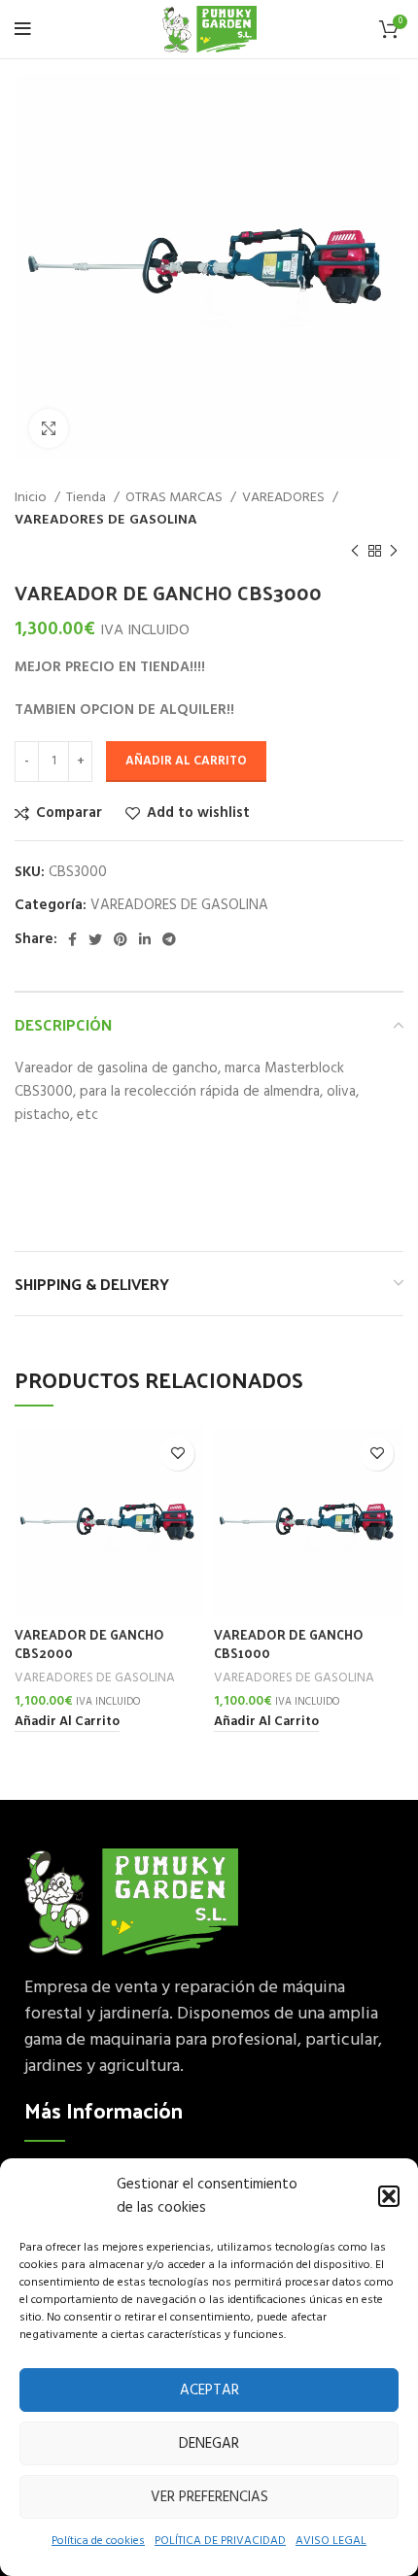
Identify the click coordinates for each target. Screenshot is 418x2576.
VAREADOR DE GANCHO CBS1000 (289, 1644)
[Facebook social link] (72, 939)
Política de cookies (98, 2541)
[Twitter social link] (95, 939)
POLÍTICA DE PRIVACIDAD (220, 2541)
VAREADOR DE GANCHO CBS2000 (89, 1644)
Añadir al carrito (186, 761)
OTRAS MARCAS (175, 498)
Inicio (32, 498)
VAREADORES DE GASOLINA (106, 521)
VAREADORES (285, 498)
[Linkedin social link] (145, 939)
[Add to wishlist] (177, 1454)
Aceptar (209, 2390)
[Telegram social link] (169, 939)
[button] (389, 2196)
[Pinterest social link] (121, 939)
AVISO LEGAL (331, 2541)
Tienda (87, 498)
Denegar (209, 2444)
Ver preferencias (209, 2497)
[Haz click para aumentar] (49, 428)
